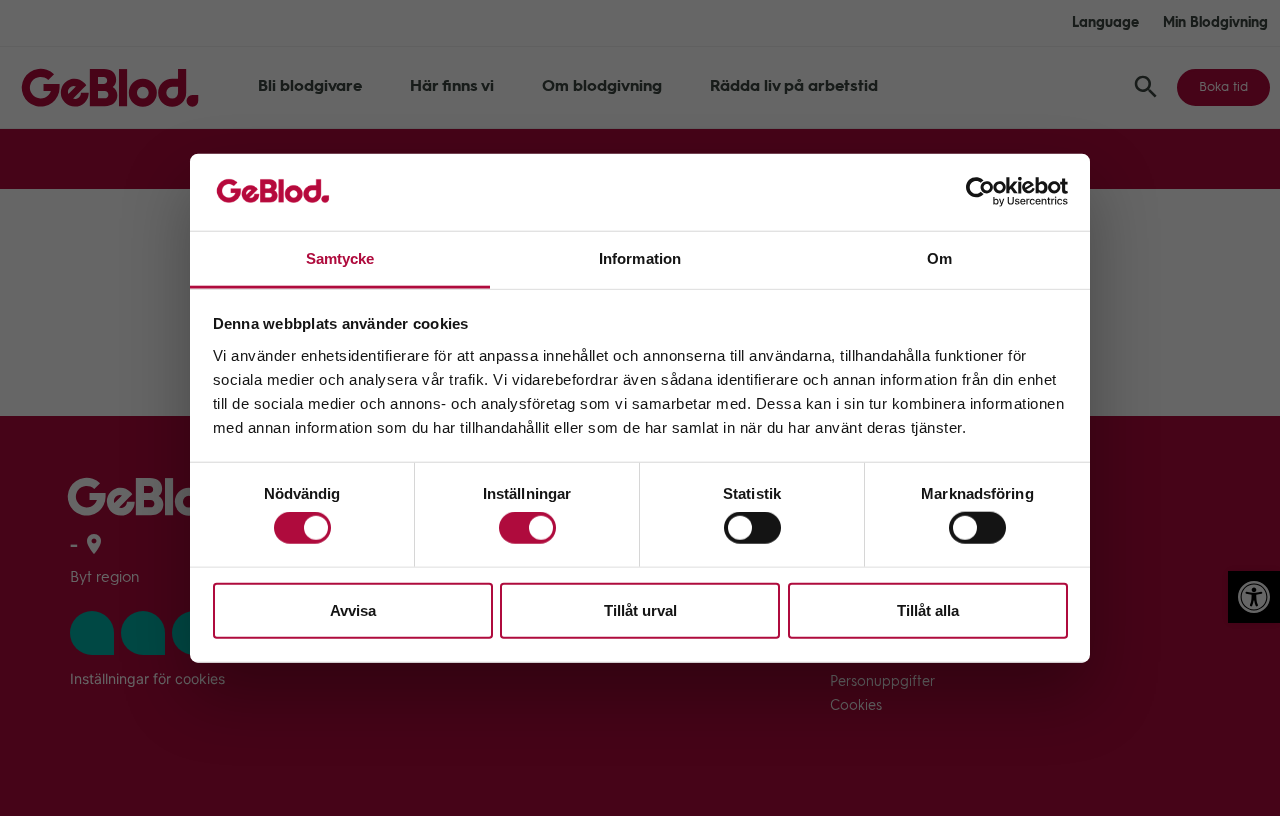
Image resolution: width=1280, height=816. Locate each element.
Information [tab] (640, 258)
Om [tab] (939, 258)
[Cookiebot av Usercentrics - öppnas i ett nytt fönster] (980, 192)
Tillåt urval (640, 609)
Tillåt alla (928, 609)
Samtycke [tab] (340, 258)
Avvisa (353, 609)
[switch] (527, 528)
